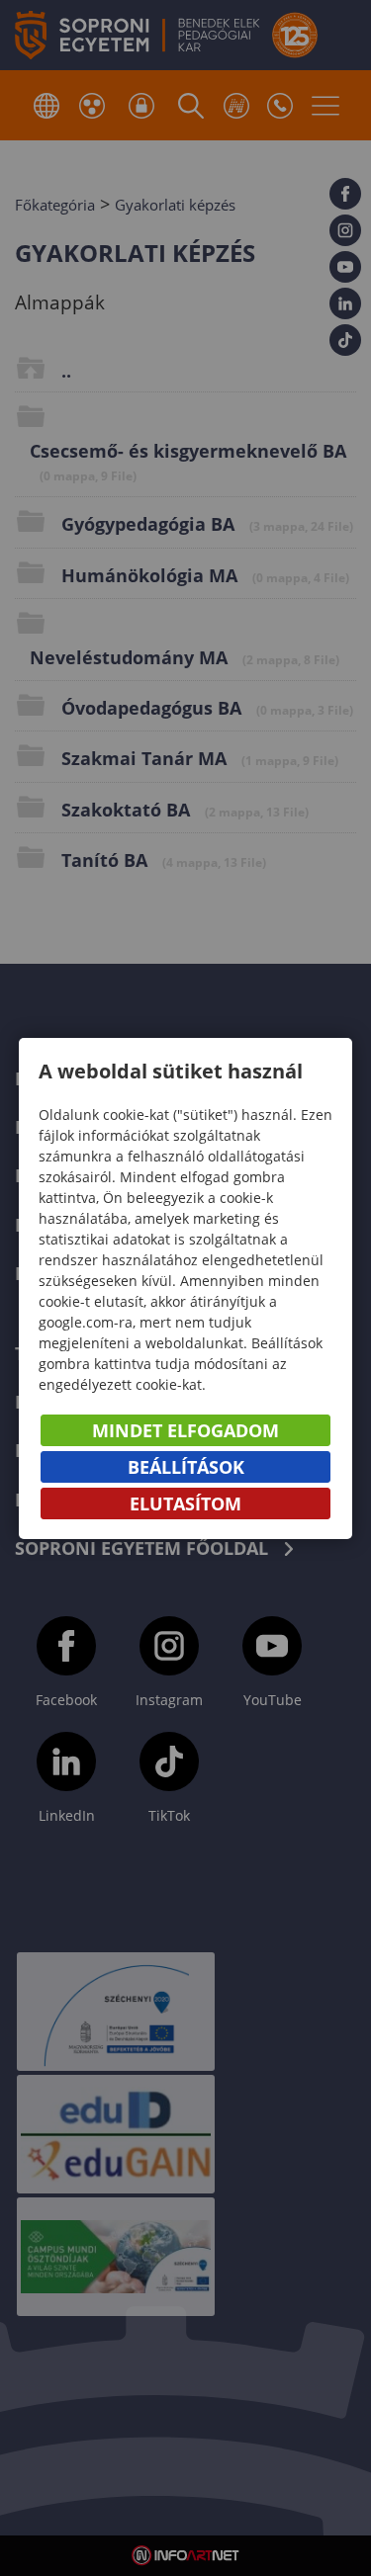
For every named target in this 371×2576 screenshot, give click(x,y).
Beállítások (186, 1467)
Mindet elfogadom (185, 1430)
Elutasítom (185, 1503)
